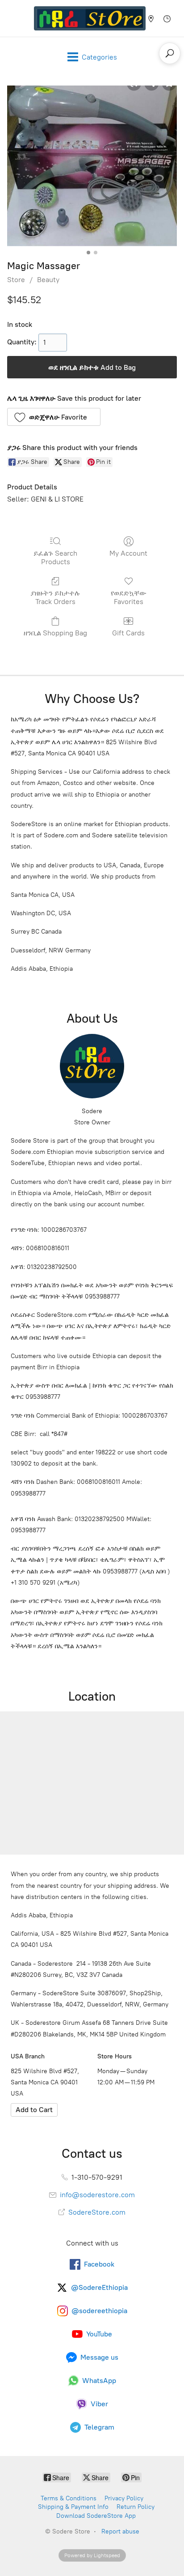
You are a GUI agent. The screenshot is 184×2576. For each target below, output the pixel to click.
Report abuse (120, 2531)
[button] (54, 417)
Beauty (48, 280)
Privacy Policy (124, 2498)
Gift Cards (128, 633)
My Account (128, 553)
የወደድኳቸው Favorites (129, 597)
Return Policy (136, 2507)
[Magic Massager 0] (92, 166)
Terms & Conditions (69, 2498)
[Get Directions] (34, 2110)
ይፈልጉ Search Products (55, 557)
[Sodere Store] (90, 18)
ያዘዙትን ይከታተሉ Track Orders (55, 597)
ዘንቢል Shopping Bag (55, 633)
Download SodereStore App (96, 2516)
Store (16, 280)
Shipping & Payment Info (73, 2507)
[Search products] (170, 53)
